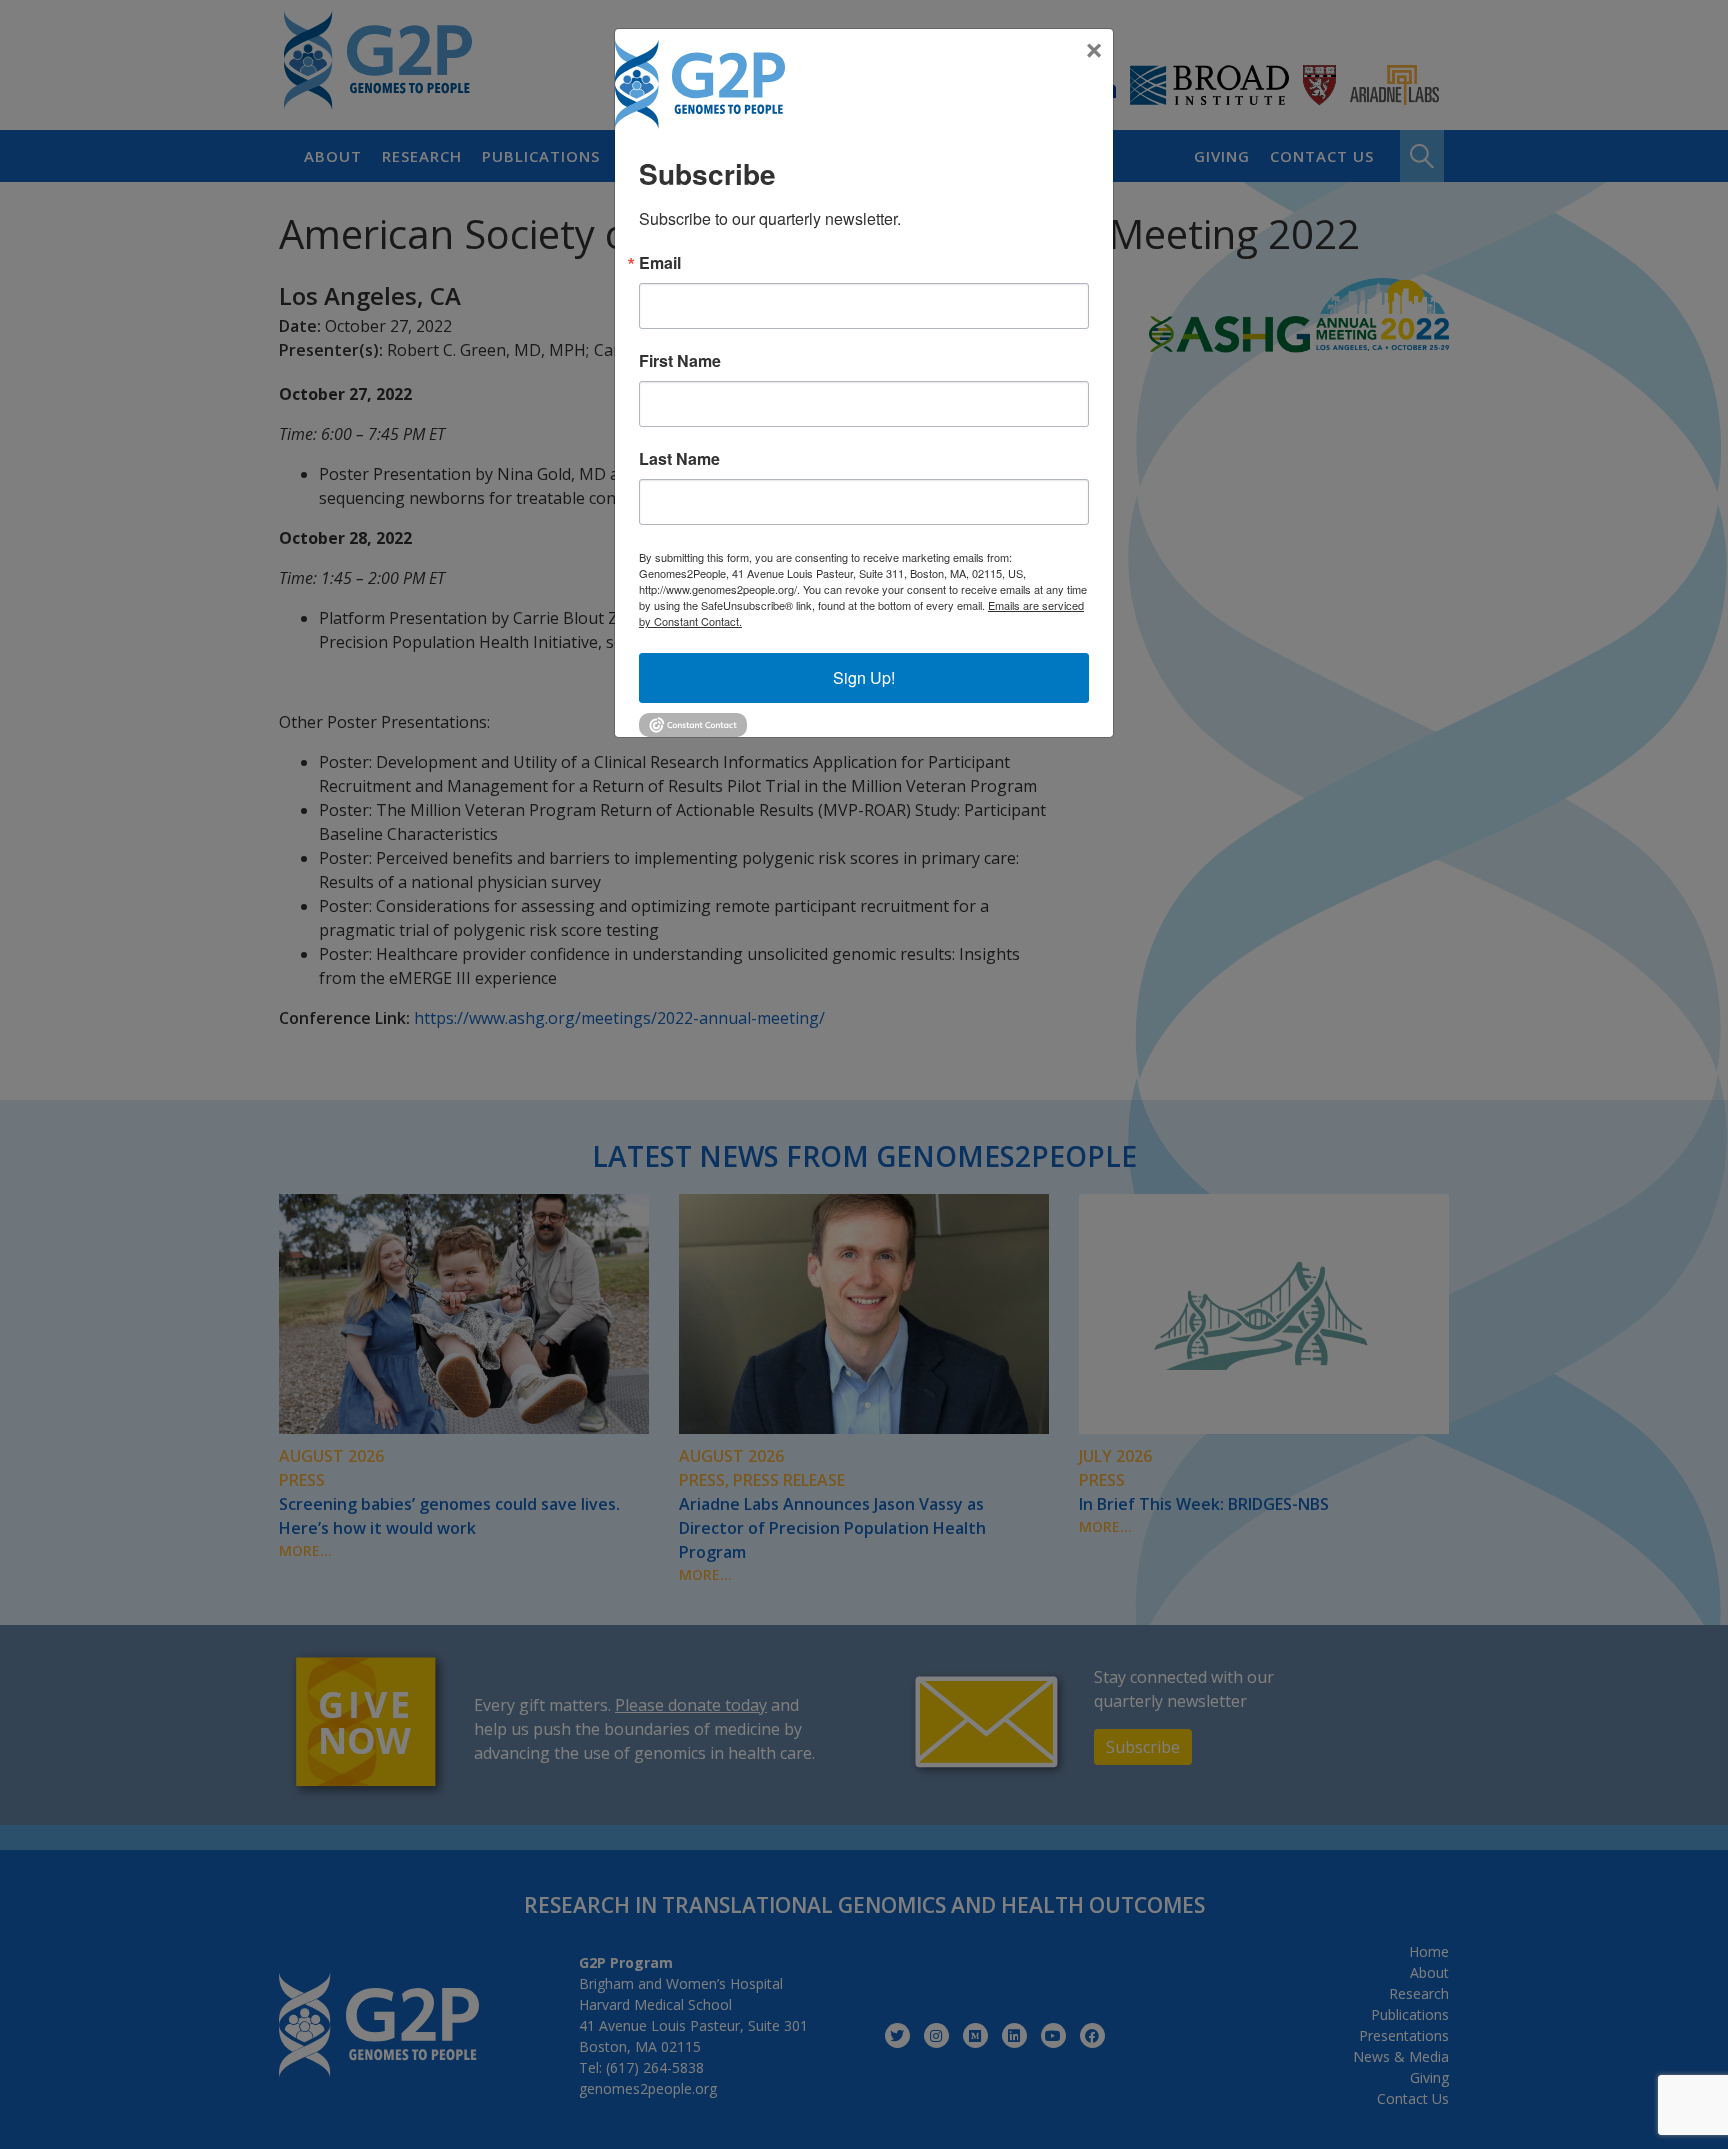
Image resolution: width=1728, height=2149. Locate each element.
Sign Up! (864, 677)
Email (660, 263)
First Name (680, 361)
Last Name (679, 459)
